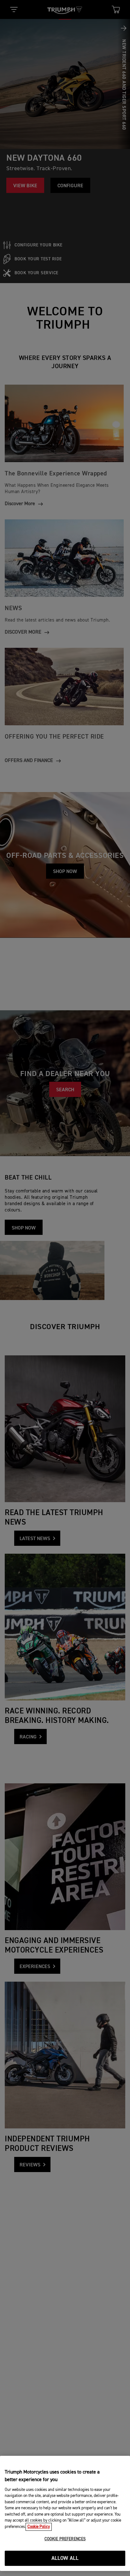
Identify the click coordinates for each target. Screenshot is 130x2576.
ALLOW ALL (65, 2558)
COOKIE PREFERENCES (65, 2539)
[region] (65, 2513)
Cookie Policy (39, 2527)
